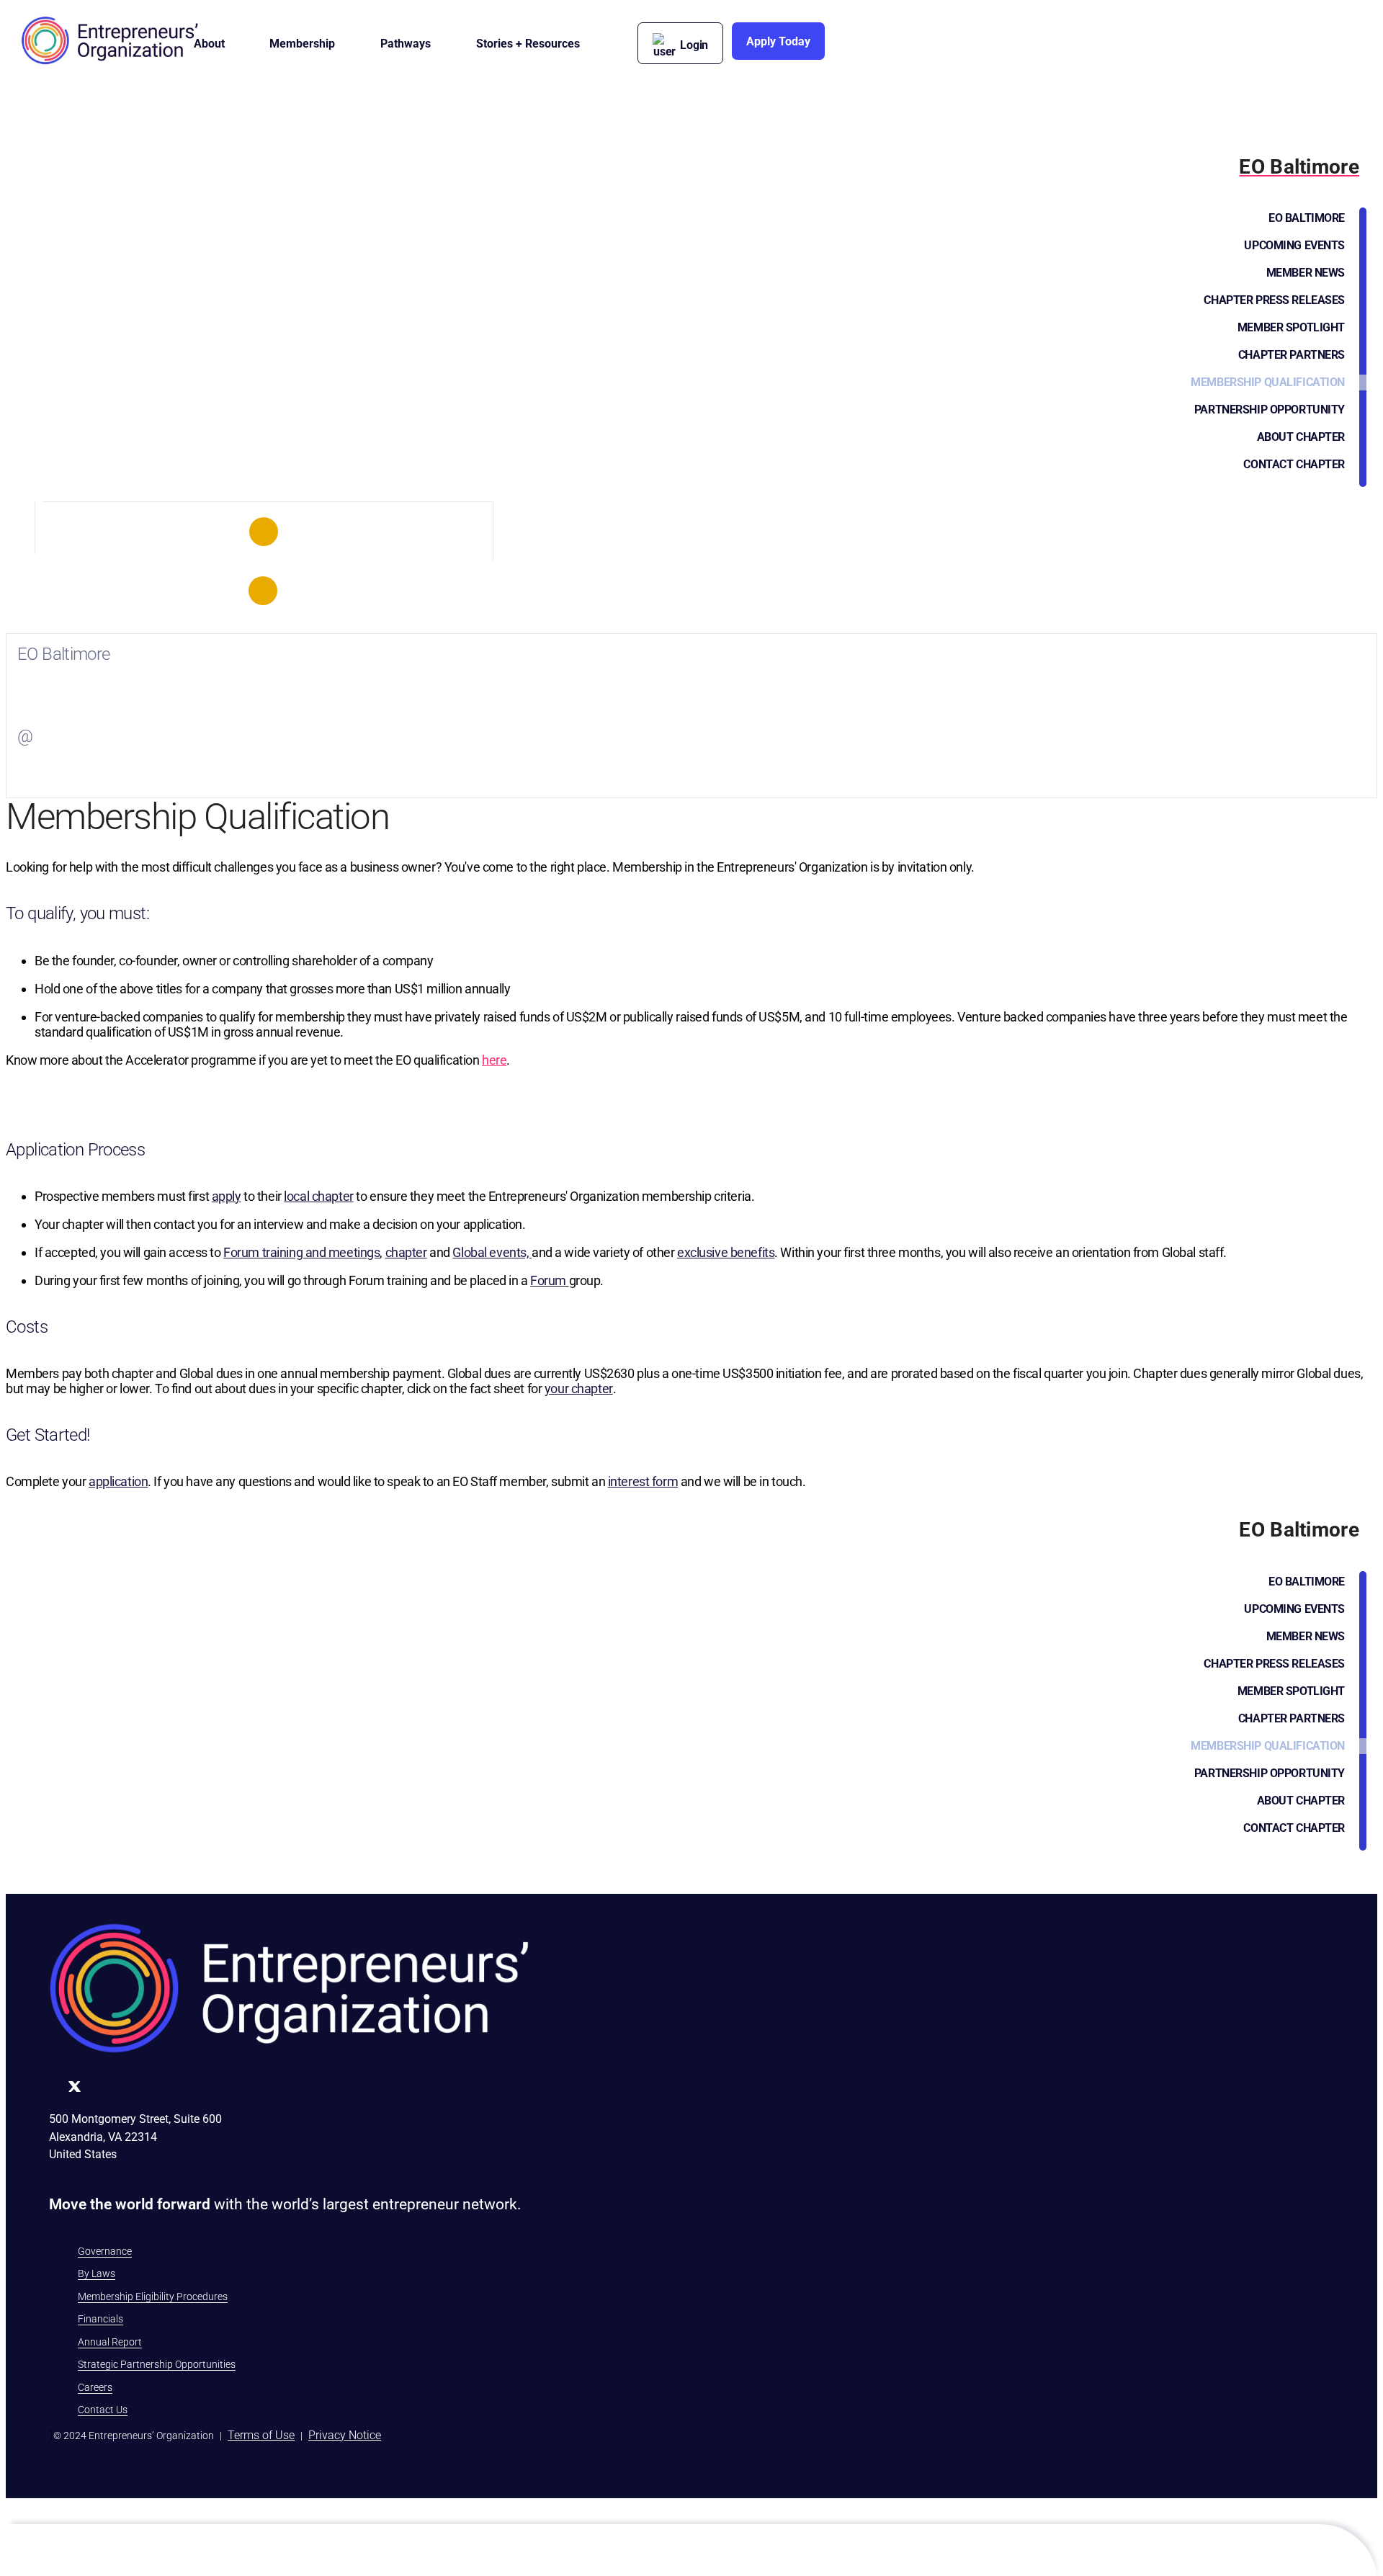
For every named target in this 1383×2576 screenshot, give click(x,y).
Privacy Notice (345, 2435)
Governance (105, 2251)
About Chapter (1301, 437)
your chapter (579, 1388)
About (209, 44)
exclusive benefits (726, 1252)
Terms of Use (261, 2435)
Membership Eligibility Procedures (153, 2297)
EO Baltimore (1307, 218)
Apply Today (778, 41)
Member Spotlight (1291, 327)
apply (227, 1196)
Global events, (492, 1252)
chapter (406, 1252)
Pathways (406, 44)
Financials (100, 2319)
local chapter (318, 1196)
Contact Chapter (1294, 464)
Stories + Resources (528, 44)
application (118, 1481)
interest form (643, 1481)
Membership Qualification (1268, 382)
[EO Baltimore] (264, 532)
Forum (549, 1280)
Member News (1306, 273)
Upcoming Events (1294, 245)
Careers (95, 2387)
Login (694, 45)
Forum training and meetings (301, 1252)
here (494, 1060)
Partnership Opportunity (1270, 410)
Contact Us (103, 2410)
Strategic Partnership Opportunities (157, 2364)
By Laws (97, 2273)
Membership (302, 44)
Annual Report (110, 2342)
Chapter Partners (1292, 355)
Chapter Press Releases (1274, 300)
